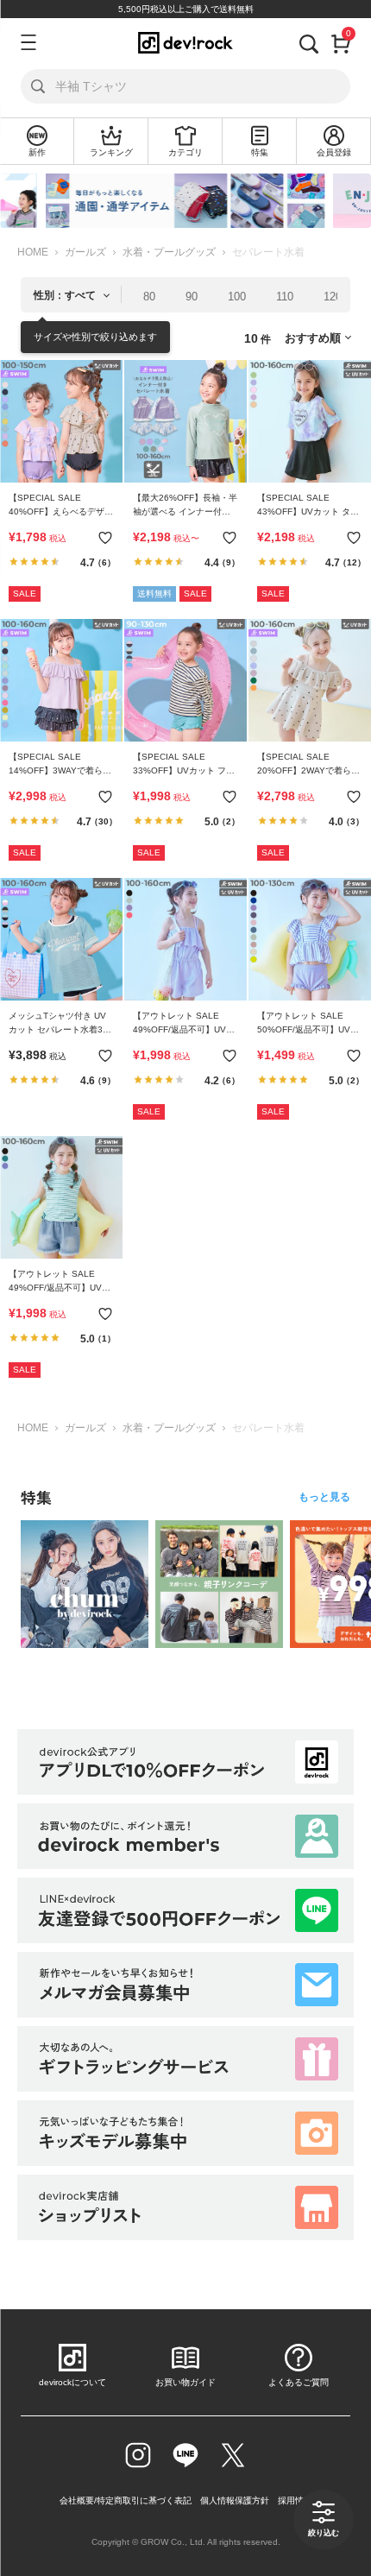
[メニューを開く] (26, 42)
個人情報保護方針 (235, 2500)
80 (149, 297)
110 (285, 297)
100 (237, 297)
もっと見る (324, 1497)
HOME (33, 252)
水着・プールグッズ (169, 252)
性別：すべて (65, 295)
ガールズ (85, 252)
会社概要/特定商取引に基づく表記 (126, 2500)
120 (333, 297)
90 (192, 297)
